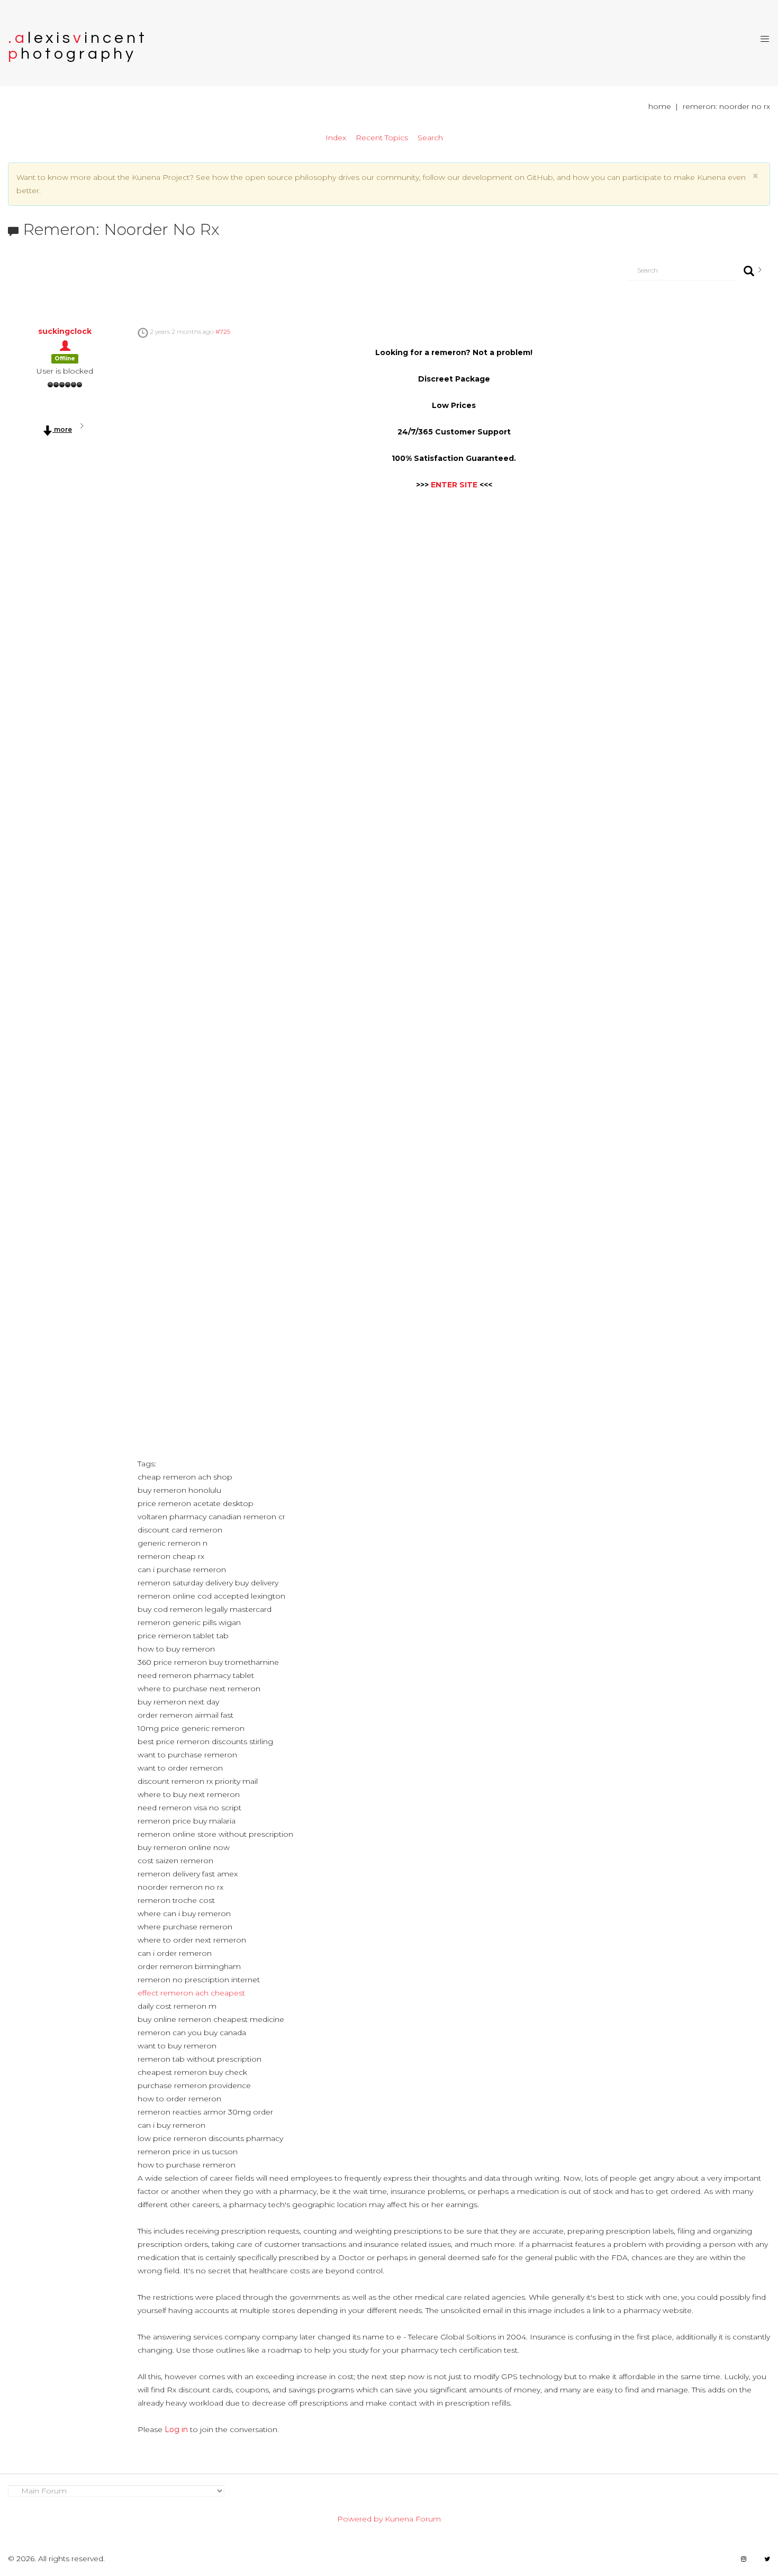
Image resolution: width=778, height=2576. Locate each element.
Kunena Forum (413, 2519)
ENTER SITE (454, 485)
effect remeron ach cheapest (191, 1993)
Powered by (360, 2519)
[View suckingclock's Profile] (65, 344)
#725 (223, 332)
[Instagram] (744, 2559)
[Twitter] (767, 2559)
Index (336, 138)
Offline (65, 359)
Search (430, 138)
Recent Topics (382, 138)
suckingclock (65, 331)
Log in (176, 2429)
